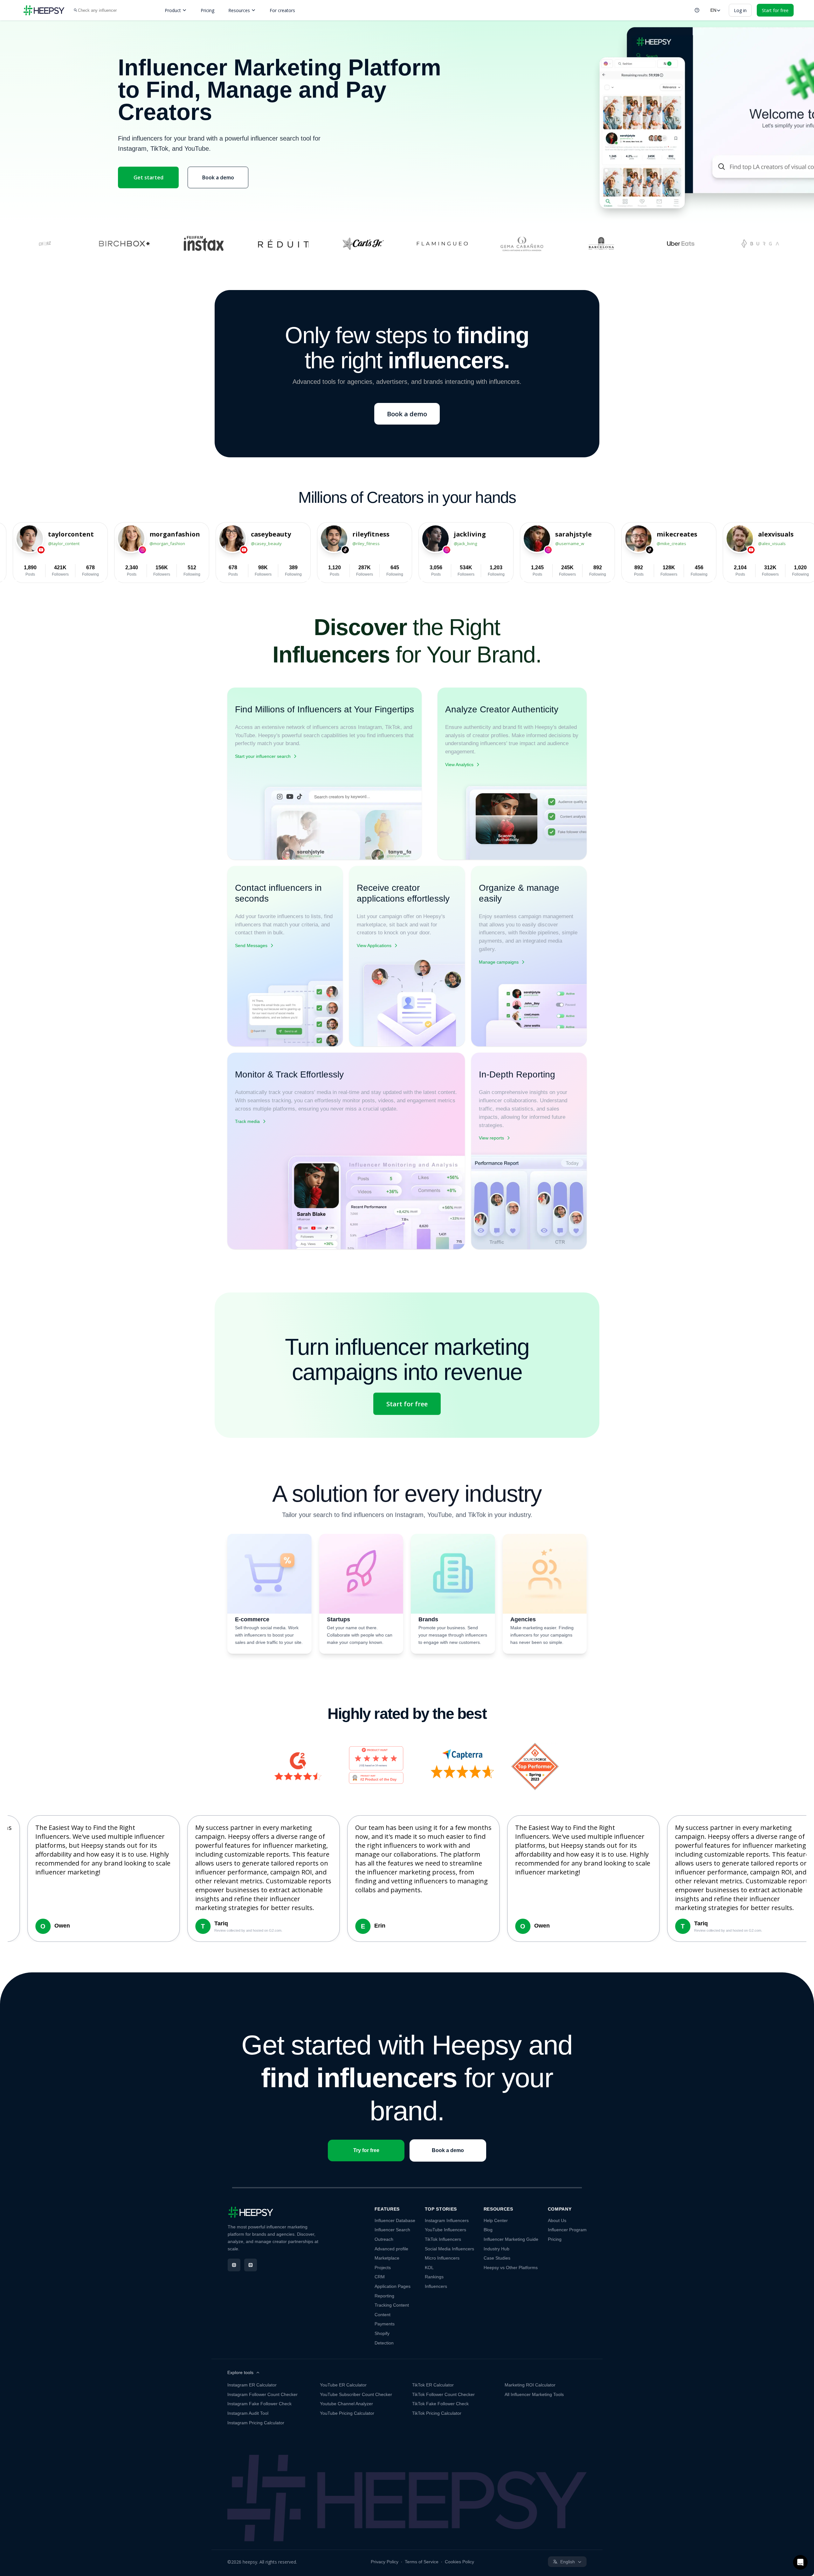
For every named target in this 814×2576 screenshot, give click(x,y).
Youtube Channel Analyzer (346, 2404)
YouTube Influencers (445, 2230)
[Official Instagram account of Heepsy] (234, 2265)
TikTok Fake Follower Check (440, 2404)
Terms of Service (422, 2562)
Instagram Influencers (447, 2220)
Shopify (382, 2333)
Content (383, 2315)
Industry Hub (497, 2249)
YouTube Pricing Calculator (347, 2413)
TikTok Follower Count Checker (443, 2394)
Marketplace (387, 2258)
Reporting (384, 2296)
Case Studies (497, 2258)
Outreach (384, 2239)
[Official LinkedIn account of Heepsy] (251, 2265)
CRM (380, 2277)
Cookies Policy (459, 2562)
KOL (429, 2268)
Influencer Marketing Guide (511, 2239)
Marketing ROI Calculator (530, 2385)
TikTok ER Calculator (433, 2385)
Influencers (436, 2286)
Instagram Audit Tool (248, 2413)
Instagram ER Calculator (252, 2385)
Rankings (434, 2277)
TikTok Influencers (443, 2239)
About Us (557, 2220)
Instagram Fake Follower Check (259, 2404)
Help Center (496, 2220)
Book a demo (218, 177)
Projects (383, 2268)
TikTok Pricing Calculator (437, 2413)
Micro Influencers (442, 2258)
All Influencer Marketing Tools (534, 2394)
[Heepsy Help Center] (697, 10)
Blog (488, 2230)
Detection (384, 2343)
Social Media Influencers (449, 2249)
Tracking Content (392, 2305)
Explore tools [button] (240, 2372)
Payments (385, 2324)
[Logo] (44, 10)
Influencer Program (567, 2230)
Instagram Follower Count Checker (262, 2394)
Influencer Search (392, 2230)
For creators (282, 10)
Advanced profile (391, 2249)
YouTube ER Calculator (343, 2385)
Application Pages (393, 2286)
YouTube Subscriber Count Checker (356, 2394)
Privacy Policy (385, 2562)
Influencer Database (395, 2220)
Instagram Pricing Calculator (256, 2423)
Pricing (207, 10)
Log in (740, 10)
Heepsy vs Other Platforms (511, 2268)
